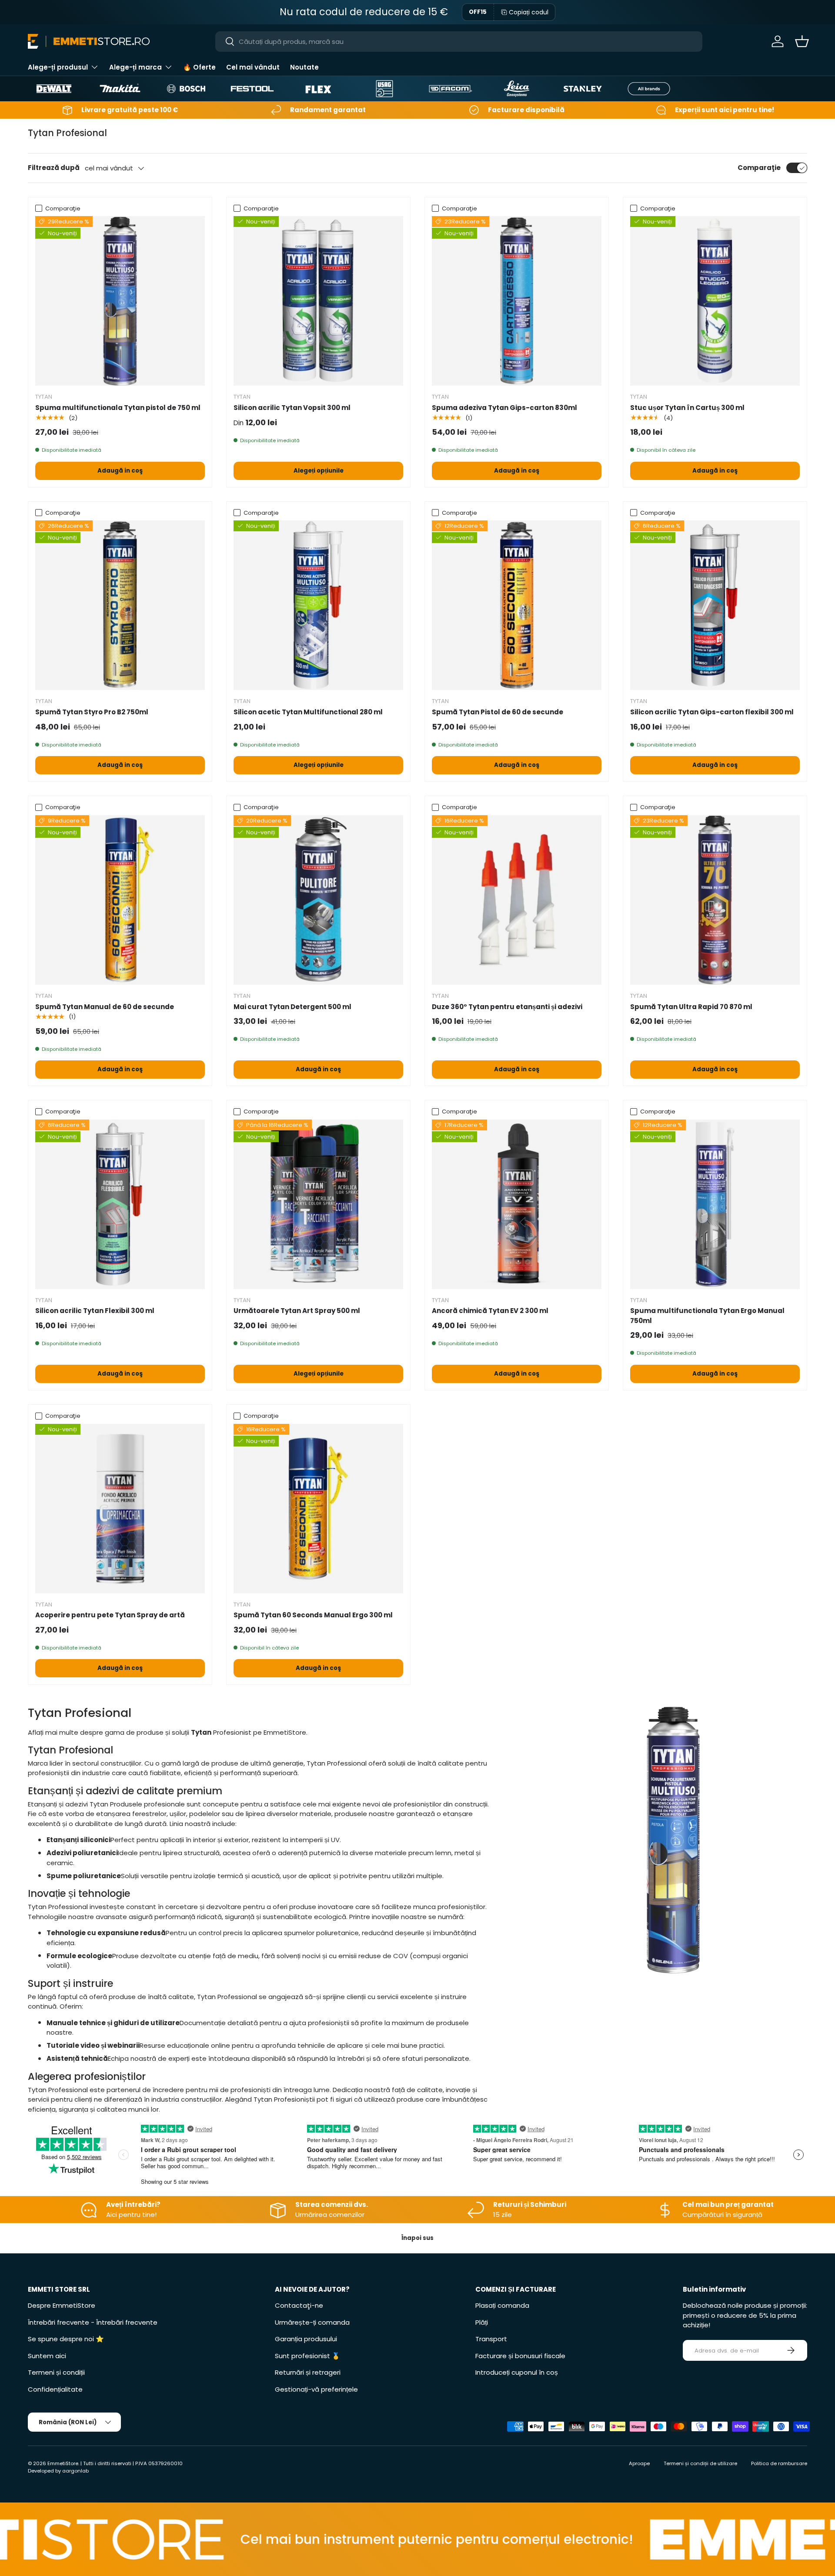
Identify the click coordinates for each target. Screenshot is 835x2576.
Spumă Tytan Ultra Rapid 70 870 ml (691, 1007)
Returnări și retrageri (308, 2372)
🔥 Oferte (199, 67)
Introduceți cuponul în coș (517, 2372)
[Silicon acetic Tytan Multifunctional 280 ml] (318, 605)
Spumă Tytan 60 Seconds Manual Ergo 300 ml (313, 1615)
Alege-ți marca (135, 67)
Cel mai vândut (253, 67)
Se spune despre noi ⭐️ (66, 2339)
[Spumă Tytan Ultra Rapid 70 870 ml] (715, 900)
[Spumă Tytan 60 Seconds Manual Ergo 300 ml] (318, 1509)
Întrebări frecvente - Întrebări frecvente (93, 2322)
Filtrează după (54, 168)
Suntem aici (47, 2356)
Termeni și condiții (56, 2372)
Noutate (304, 67)
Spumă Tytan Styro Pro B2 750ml (92, 712)
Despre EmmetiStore (62, 2305)
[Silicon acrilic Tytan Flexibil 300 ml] (120, 1204)
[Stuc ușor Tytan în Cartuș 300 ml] (715, 301)
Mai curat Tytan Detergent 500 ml (292, 1007)
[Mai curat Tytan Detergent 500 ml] (318, 900)
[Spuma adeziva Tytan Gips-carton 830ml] (517, 301)
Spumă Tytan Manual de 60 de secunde (105, 1007)
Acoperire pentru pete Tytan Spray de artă (110, 1615)
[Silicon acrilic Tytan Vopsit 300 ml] (318, 301)
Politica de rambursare (779, 2463)
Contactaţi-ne (299, 2305)
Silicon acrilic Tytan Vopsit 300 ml (292, 408)
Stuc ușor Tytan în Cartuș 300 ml (687, 408)
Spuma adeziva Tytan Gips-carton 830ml (504, 408)
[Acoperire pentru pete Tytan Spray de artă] (120, 1509)
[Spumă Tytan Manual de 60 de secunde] (120, 900)
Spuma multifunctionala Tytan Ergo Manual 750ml (707, 1316)
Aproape (639, 2463)
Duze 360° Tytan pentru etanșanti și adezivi (507, 1007)
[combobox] (459, 42)
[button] (802, 41)
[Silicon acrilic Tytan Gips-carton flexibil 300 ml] (715, 605)
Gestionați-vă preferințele (316, 2389)
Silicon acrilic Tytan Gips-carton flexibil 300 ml (712, 712)
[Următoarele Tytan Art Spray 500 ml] (318, 1204)
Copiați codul (529, 12)
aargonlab (75, 2471)
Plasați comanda (502, 2305)
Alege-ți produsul (58, 67)
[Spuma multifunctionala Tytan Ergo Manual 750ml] (715, 1204)
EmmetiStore (63, 2463)
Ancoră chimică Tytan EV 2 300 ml (490, 1311)
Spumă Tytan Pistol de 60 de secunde (498, 712)
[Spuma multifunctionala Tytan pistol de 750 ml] (120, 301)
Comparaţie (759, 168)
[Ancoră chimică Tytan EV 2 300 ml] (517, 1204)
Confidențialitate (55, 2389)
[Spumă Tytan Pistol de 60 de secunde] (517, 605)
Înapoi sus (417, 2238)
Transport (491, 2339)
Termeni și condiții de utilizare (700, 2463)
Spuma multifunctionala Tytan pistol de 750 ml (118, 408)
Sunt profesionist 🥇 (307, 2356)
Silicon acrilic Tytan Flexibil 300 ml (95, 1311)
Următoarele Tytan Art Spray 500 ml (297, 1311)
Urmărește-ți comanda (312, 2322)
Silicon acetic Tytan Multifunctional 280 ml (308, 712)
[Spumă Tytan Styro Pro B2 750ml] (120, 605)
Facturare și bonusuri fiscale (520, 2356)
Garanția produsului (306, 2339)
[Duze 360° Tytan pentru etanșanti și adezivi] (517, 900)
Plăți (482, 2322)
